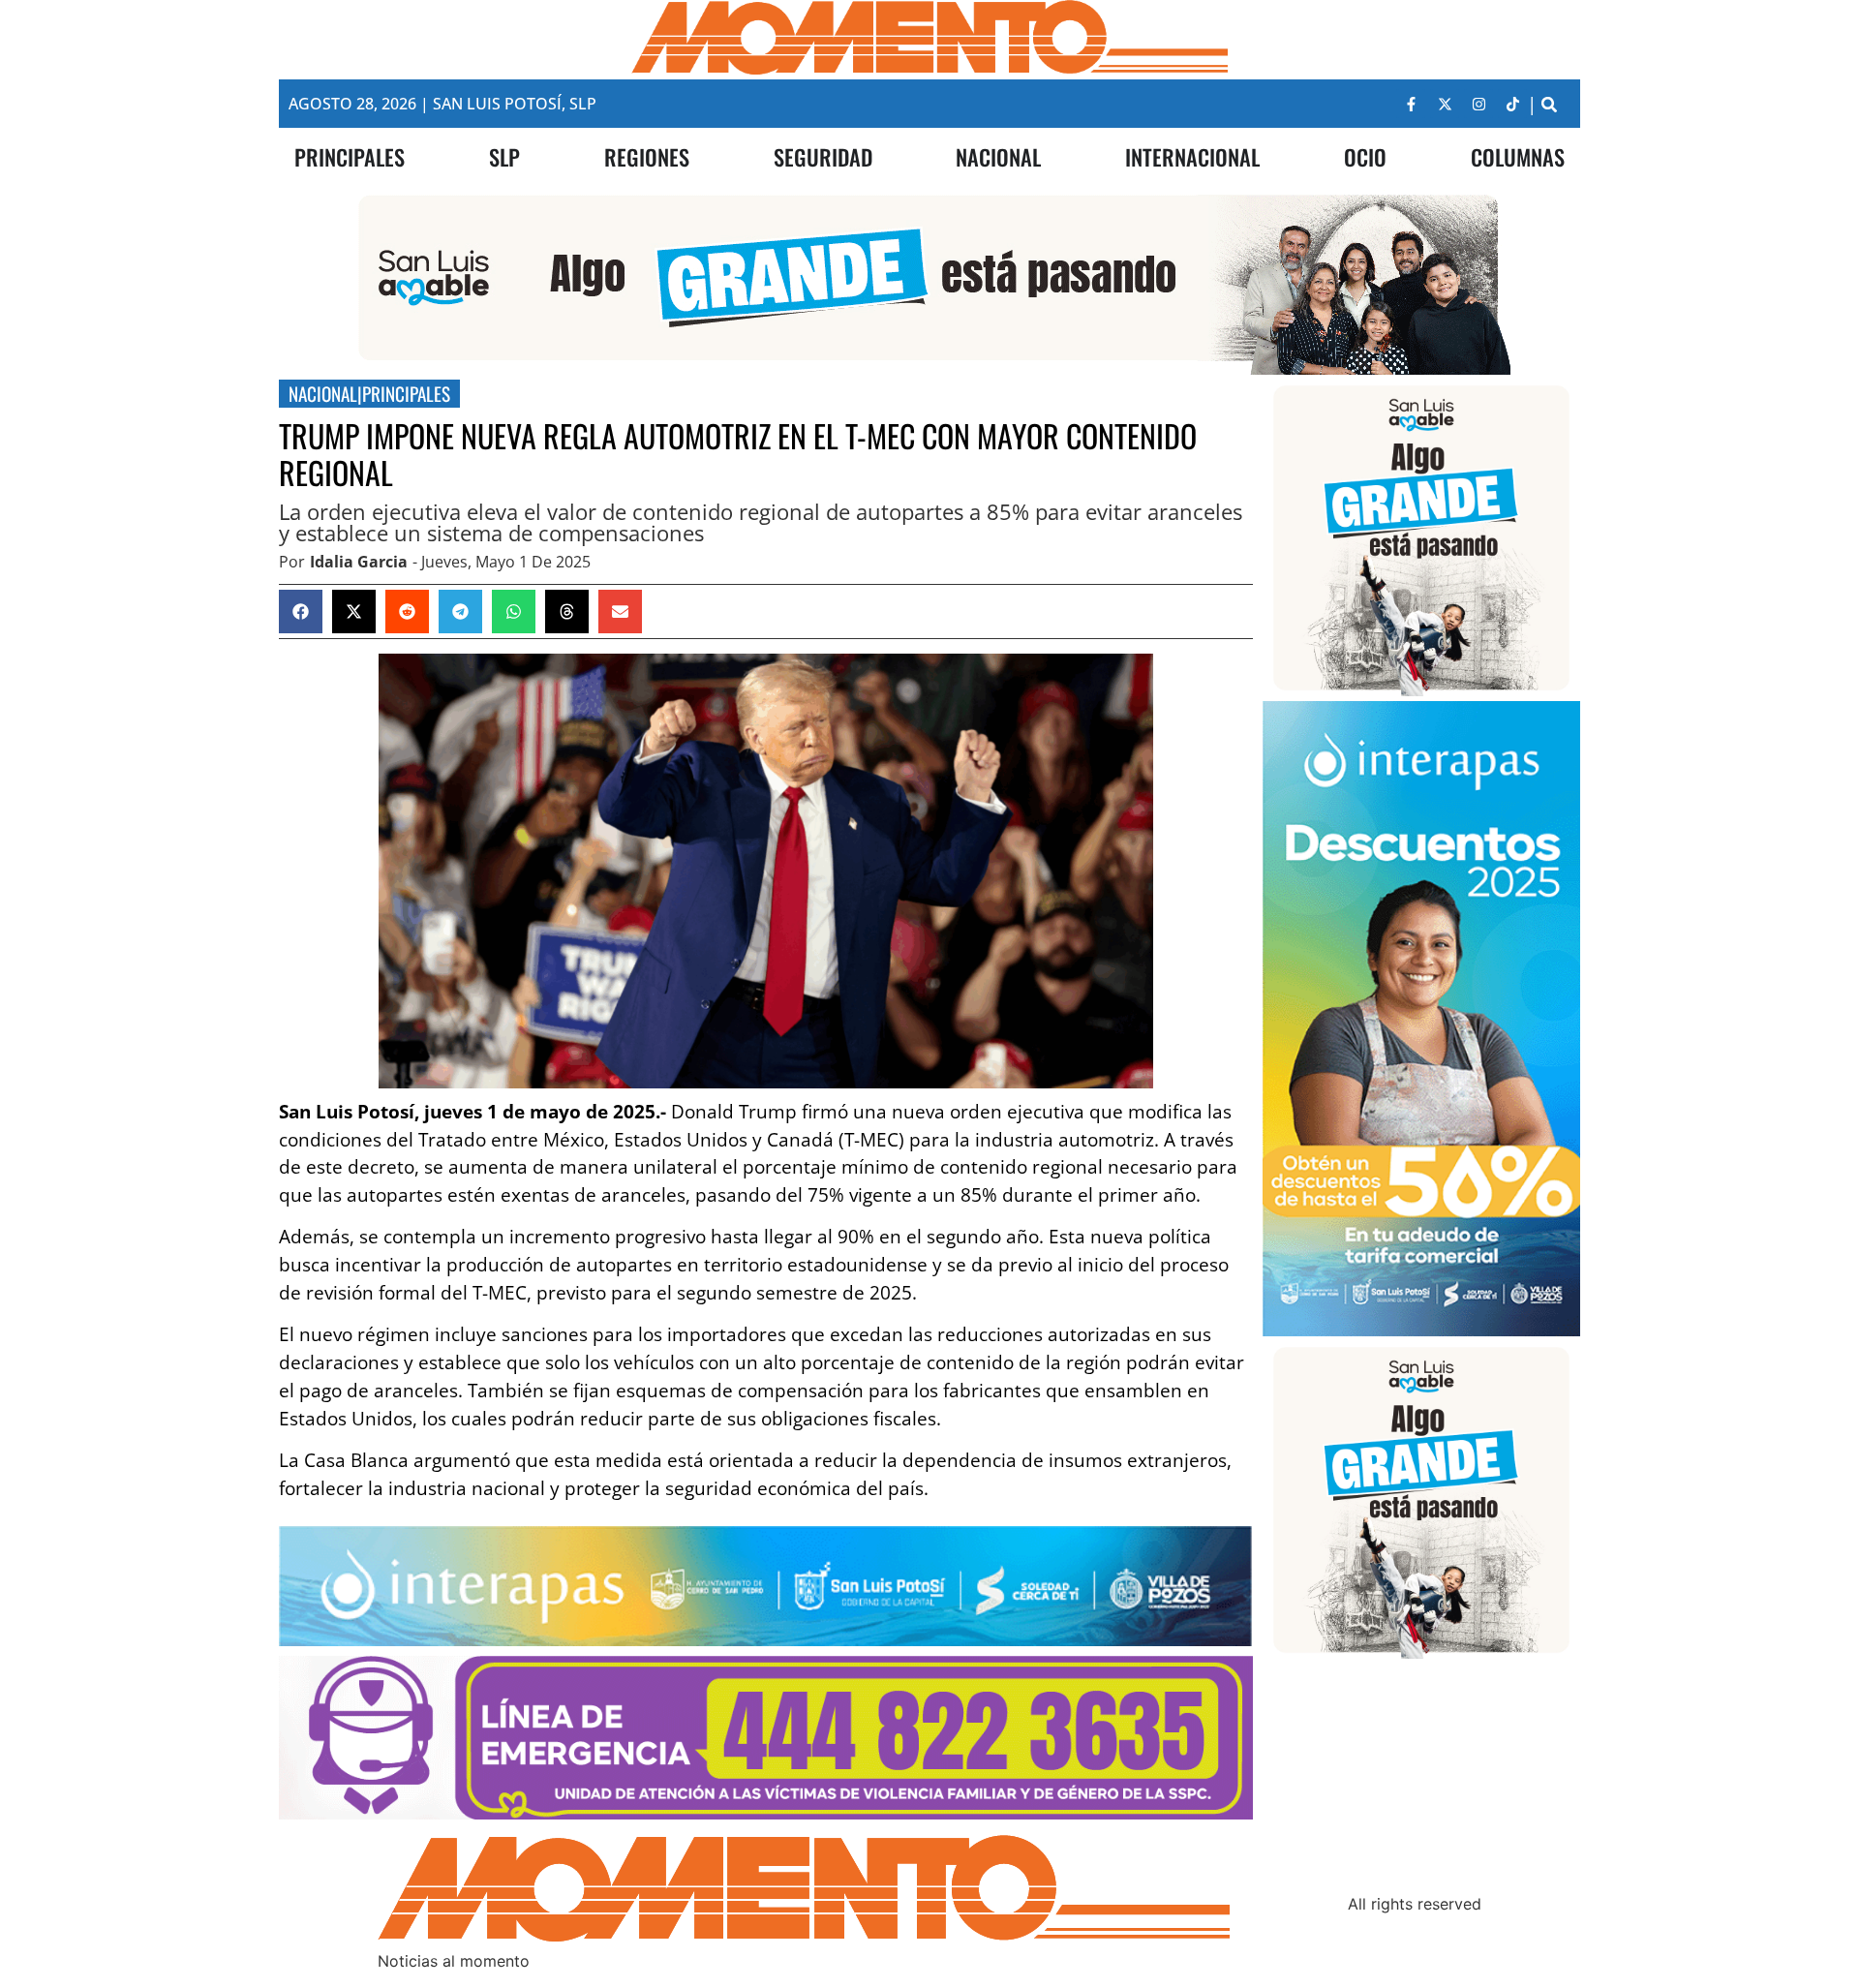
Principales (406, 394)
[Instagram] (1478, 104)
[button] (1549, 104)
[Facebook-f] (1411, 104)
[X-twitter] (1445, 104)
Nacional (323, 394)
